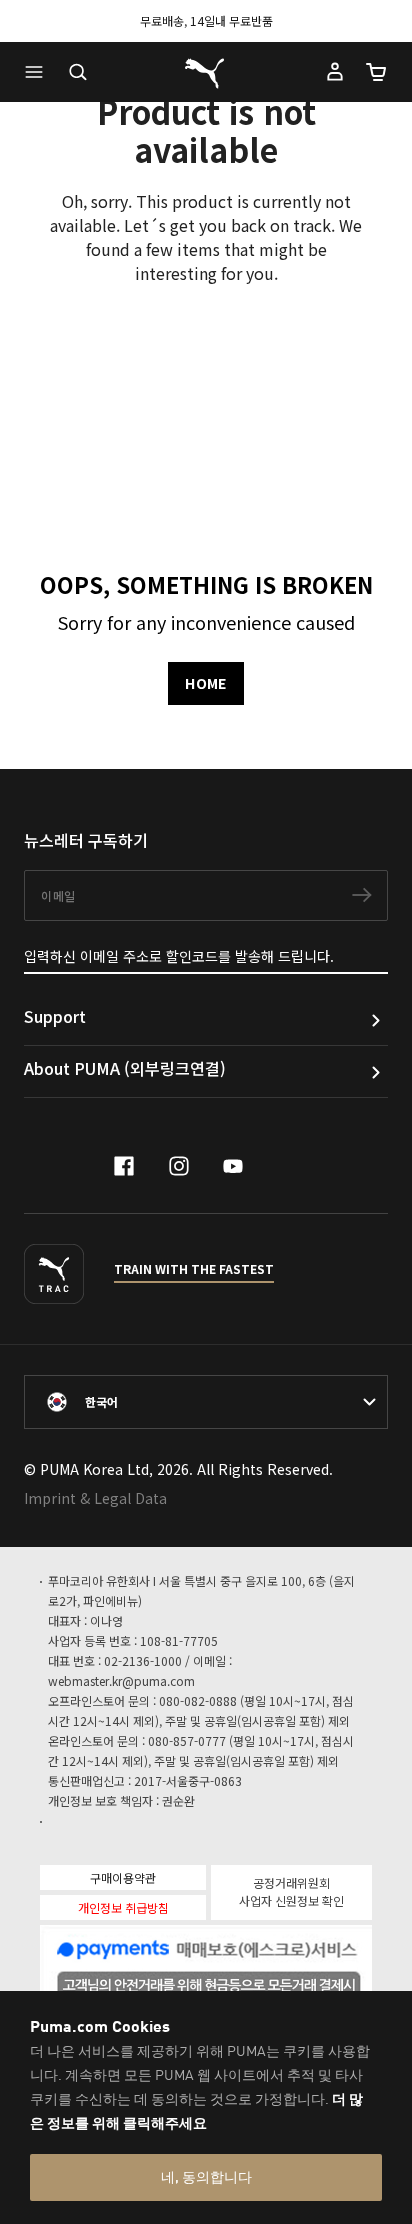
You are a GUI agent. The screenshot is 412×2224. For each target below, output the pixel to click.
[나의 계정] (335, 72)
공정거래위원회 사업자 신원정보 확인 (291, 1891)
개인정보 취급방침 (123, 1907)
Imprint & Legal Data (95, 1498)
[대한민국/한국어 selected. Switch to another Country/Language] (206, 1402)
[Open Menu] (39, 72)
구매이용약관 (123, 1877)
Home (206, 683)
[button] (39, 72)
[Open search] (78, 72)
